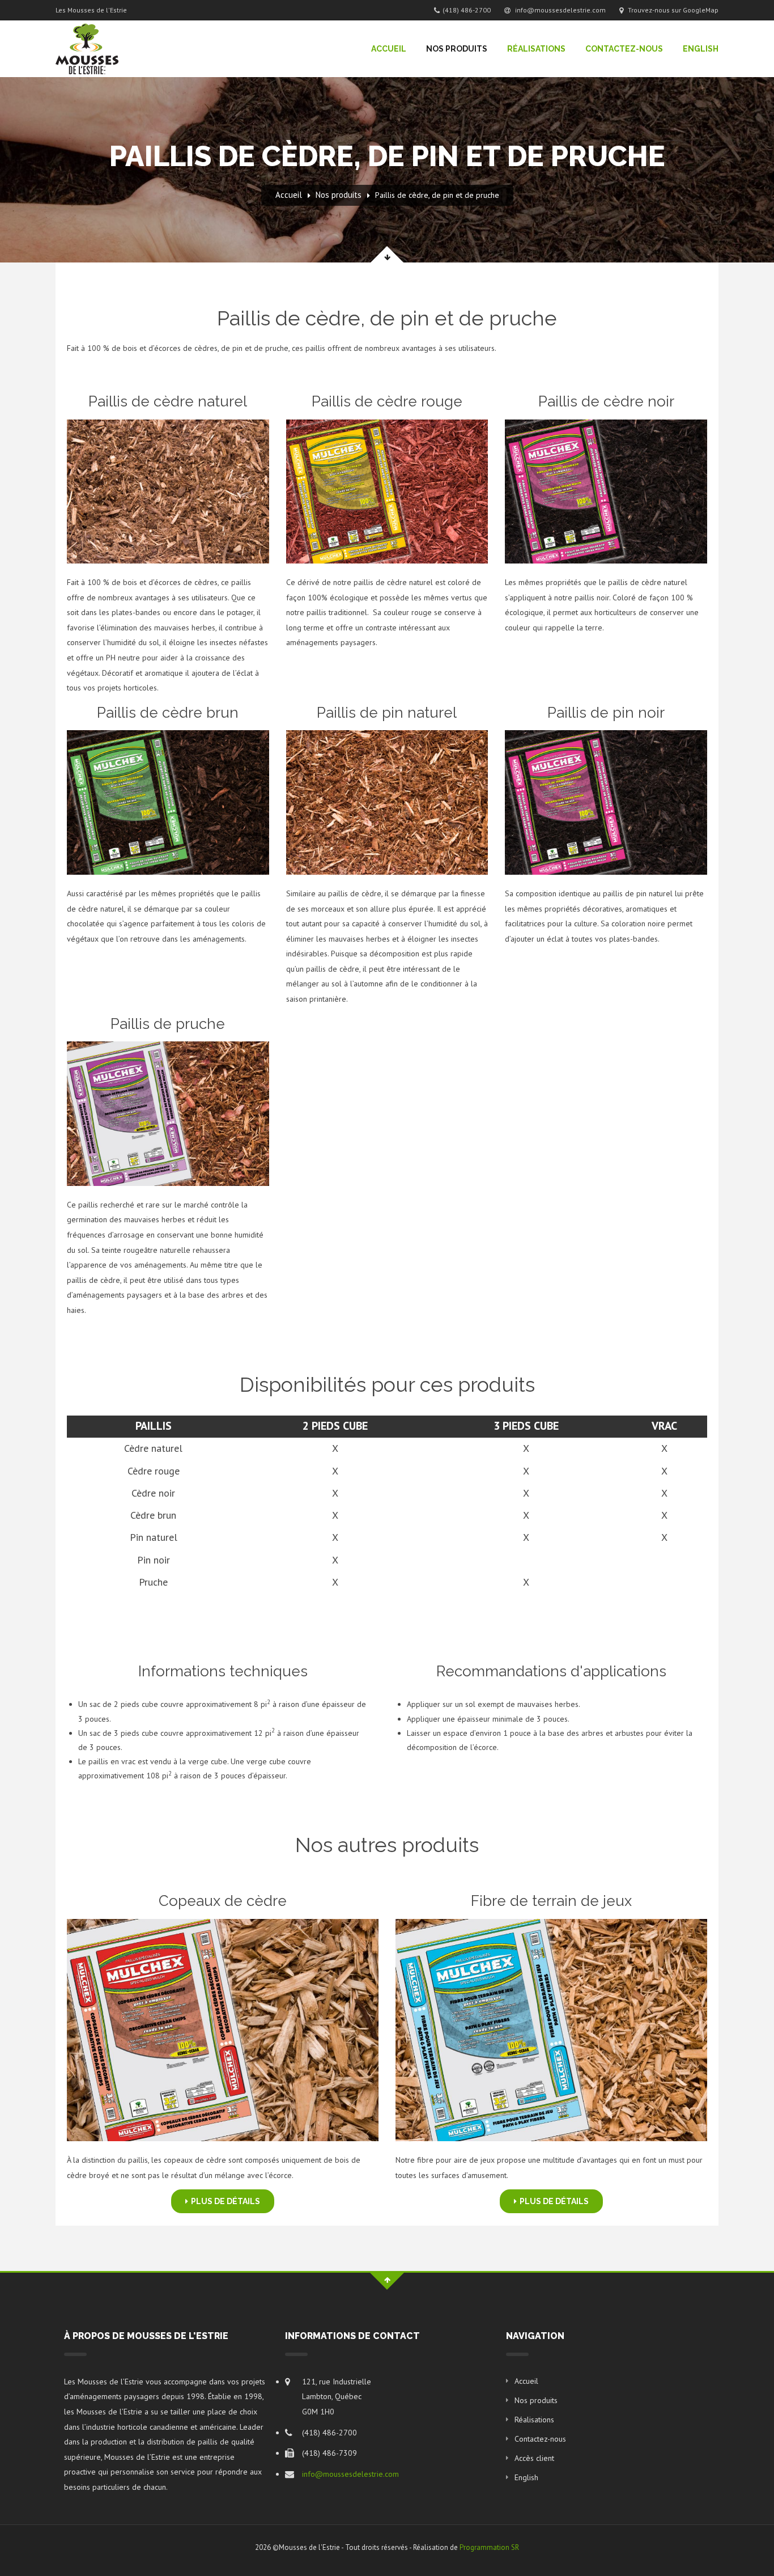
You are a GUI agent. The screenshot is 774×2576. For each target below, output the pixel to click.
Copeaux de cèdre (223, 1901)
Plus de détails (226, 2201)
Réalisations (536, 49)
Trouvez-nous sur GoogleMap (672, 10)
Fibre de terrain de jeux (551, 1901)
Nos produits (457, 49)
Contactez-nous (624, 49)
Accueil (389, 49)
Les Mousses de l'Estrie (91, 10)
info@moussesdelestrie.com (560, 10)
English (701, 49)
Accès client (534, 2458)
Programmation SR (489, 2547)
